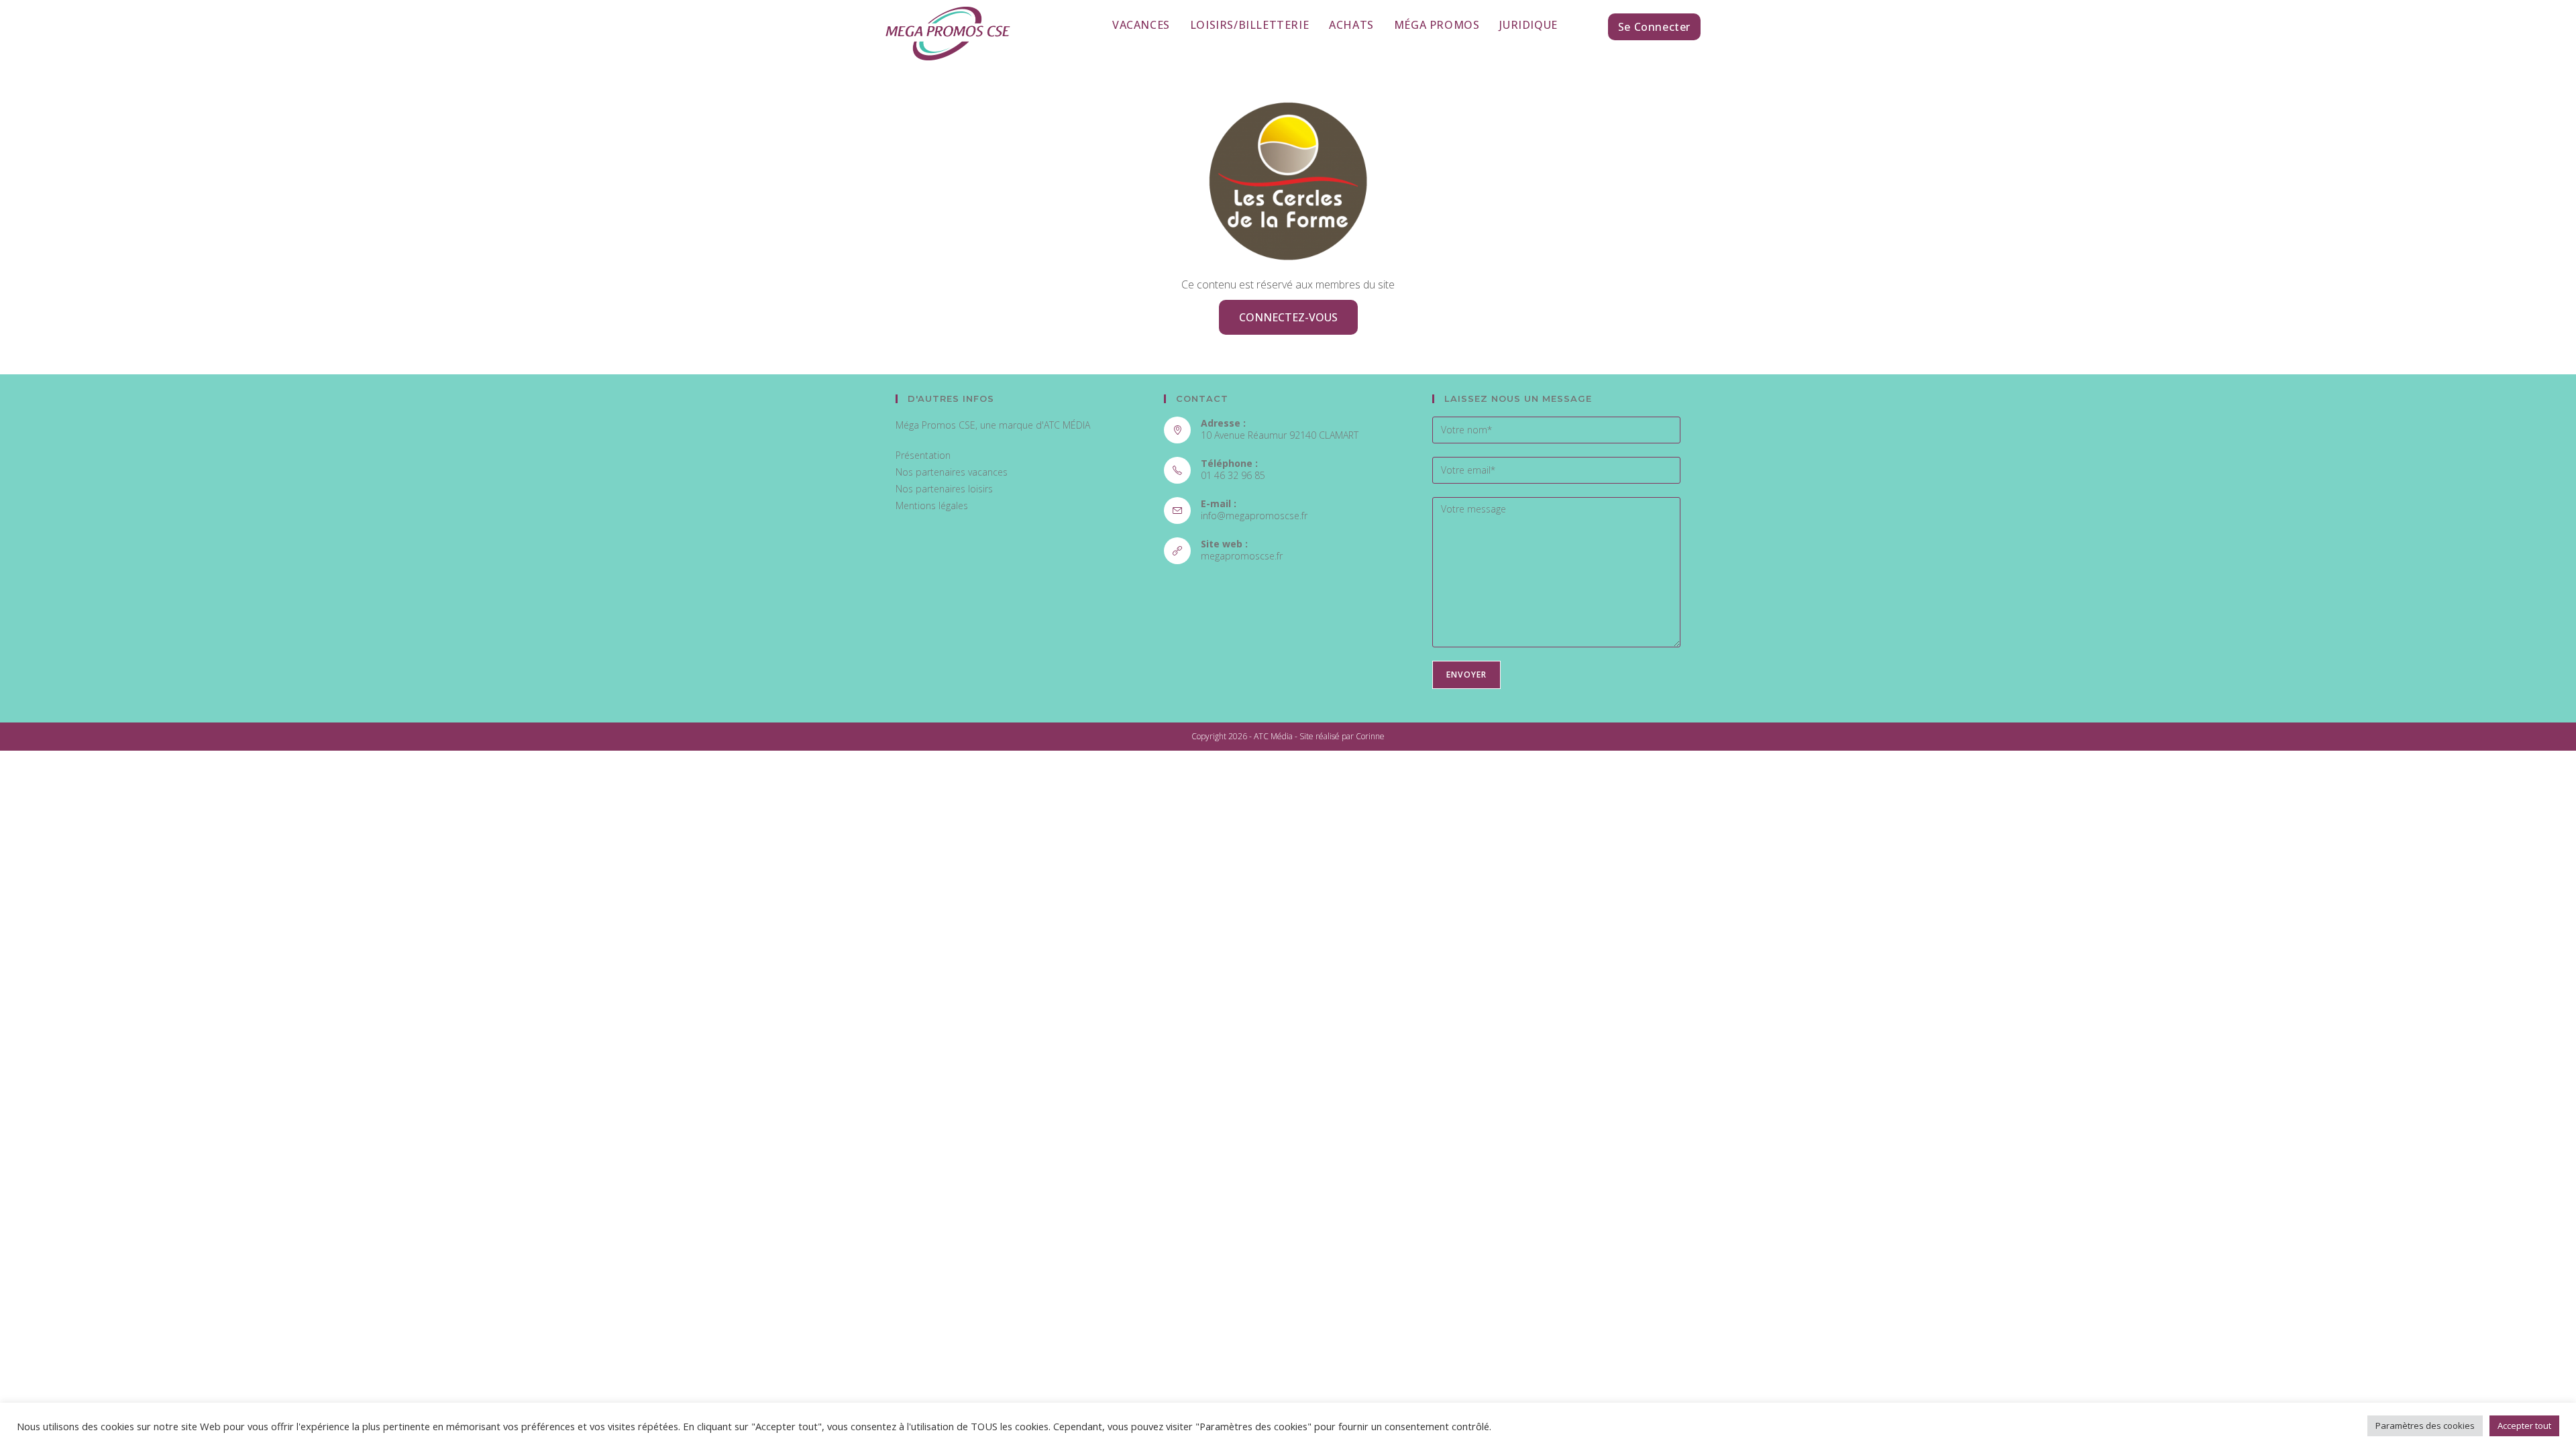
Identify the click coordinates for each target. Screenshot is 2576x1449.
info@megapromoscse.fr (1254, 516)
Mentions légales (932, 505)
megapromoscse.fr (1242, 556)
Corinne (1370, 736)
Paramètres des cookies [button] (2425, 1426)
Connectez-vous (1288, 317)
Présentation (923, 455)
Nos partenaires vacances (952, 472)
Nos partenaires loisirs (944, 489)
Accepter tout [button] (2524, 1426)
